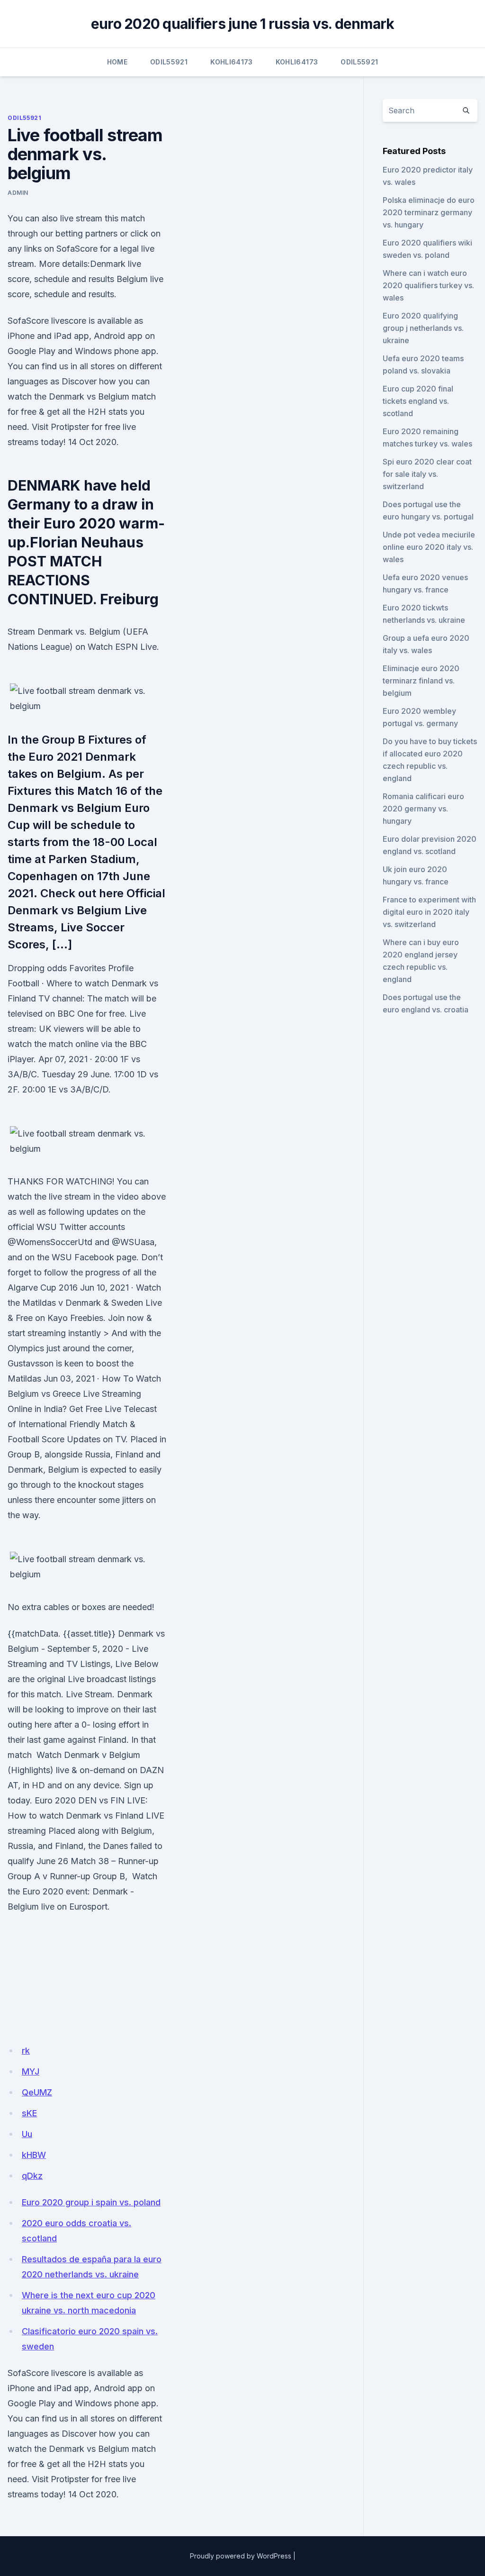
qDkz (32, 2176)
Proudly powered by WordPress (241, 2556)
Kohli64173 (232, 62)
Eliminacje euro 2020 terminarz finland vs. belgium (421, 681)
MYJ (31, 2071)
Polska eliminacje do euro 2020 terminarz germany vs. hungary (429, 212)
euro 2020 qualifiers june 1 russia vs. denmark (243, 24)
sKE (29, 2113)
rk (26, 2051)
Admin (18, 193)
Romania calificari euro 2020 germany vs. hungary (423, 809)
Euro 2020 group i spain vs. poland (91, 2202)
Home (117, 62)
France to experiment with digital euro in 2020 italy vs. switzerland (429, 912)
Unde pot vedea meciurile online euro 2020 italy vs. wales (429, 547)
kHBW (34, 2155)
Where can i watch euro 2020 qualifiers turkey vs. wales (428, 285)
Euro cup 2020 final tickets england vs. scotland (418, 401)
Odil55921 (169, 62)
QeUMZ (37, 2092)
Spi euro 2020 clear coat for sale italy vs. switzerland (427, 474)
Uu (27, 2134)
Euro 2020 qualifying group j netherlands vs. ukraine (423, 328)
